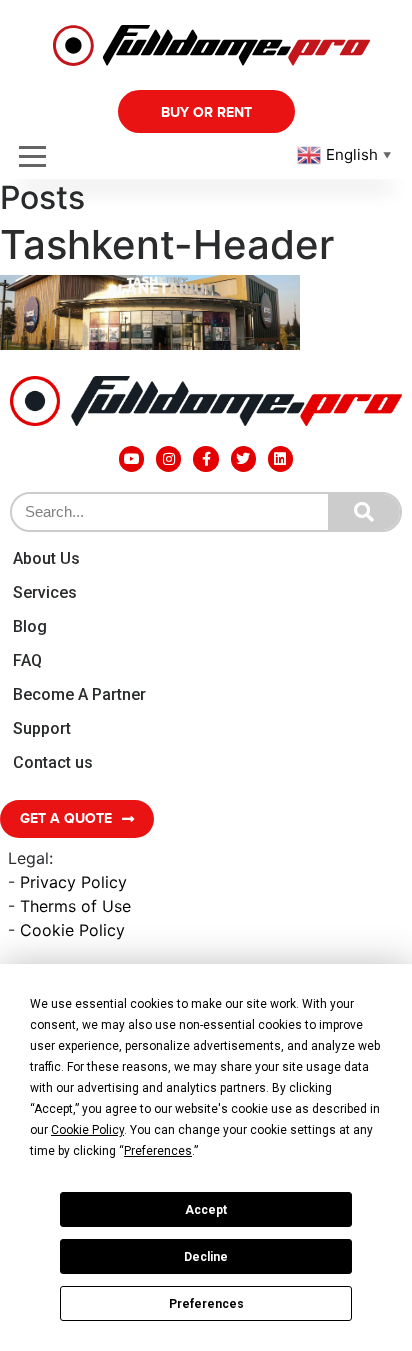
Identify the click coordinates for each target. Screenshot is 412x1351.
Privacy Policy (73, 882)
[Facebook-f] (205, 458)
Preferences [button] (158, 1151)
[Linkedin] (280, 458)
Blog (30, 626)
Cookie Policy (72, 930)
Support (42, 728)
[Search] (364, 512)
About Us (46, 558)
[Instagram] (168, 458)
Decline (206, 1257)
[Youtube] (131, 458)
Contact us (53, 762)
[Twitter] (243, 458)
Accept (206, 1210)
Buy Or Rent (206, 112)
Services (45, 592)
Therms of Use (75, 906)
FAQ (27, 660)
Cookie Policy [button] (87, 1130)
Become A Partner (79, 694)
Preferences (206, 1304)
